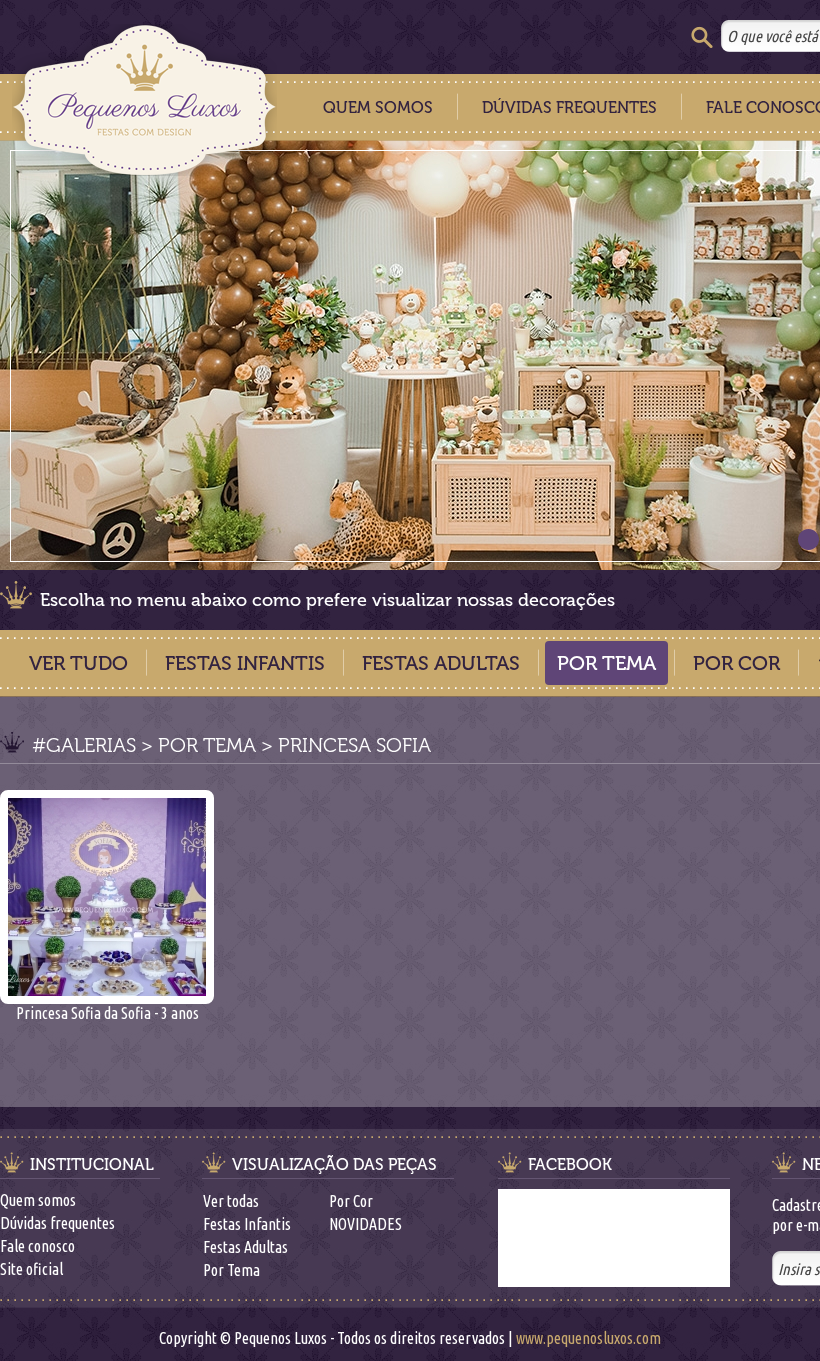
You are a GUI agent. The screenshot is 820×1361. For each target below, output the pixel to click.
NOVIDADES (365, 1224)
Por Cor (736, 663)
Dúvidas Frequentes (569, 107)
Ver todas (231, 1201)
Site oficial (31, 1269)
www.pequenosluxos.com (588, 1338)
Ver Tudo (78, 663)
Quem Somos (378, 107)
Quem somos (38, 1200)
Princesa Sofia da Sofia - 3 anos (107, 1013)
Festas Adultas (441, 663)
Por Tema (606, 663)
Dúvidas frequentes (57, 1223)
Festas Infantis (245, 663)
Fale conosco (37, 1246)
